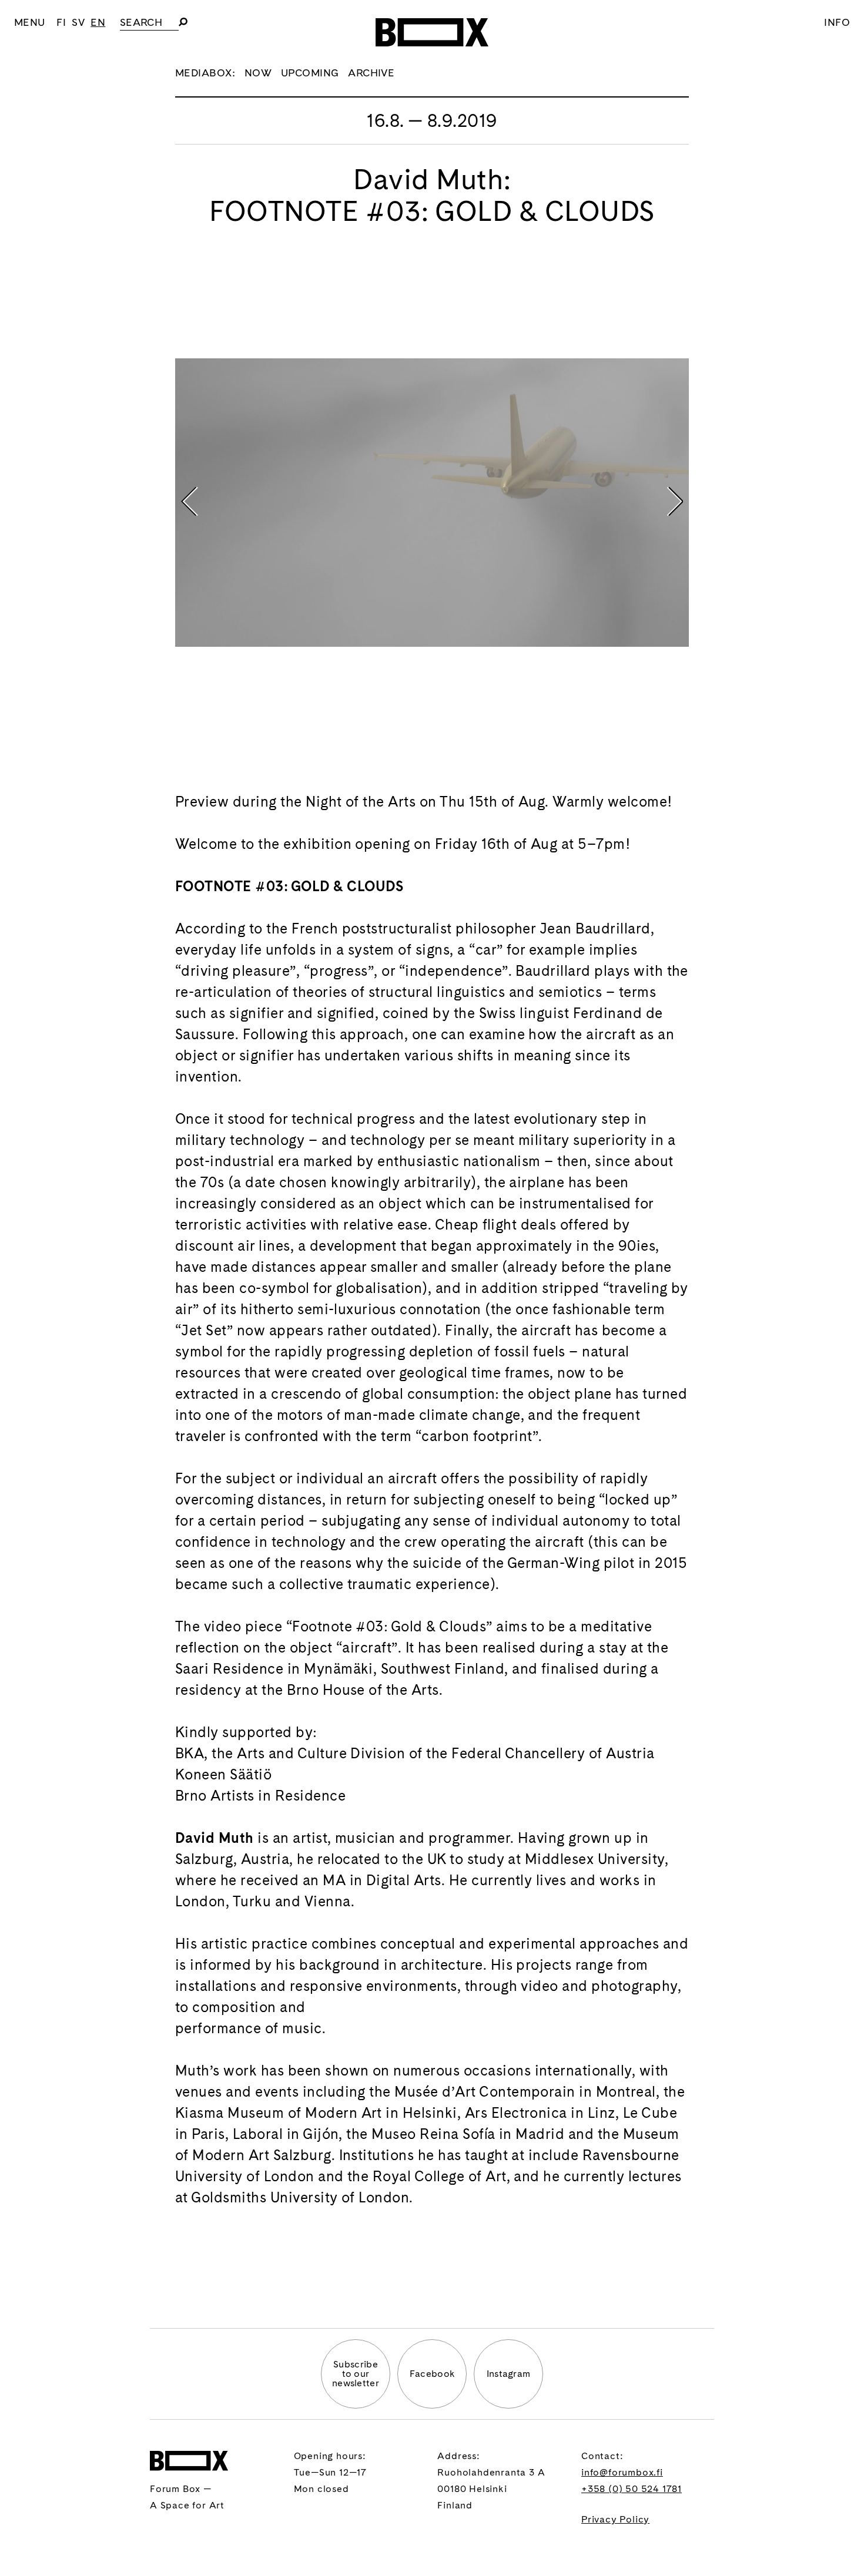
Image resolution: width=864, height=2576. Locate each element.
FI (61, 22)
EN (98, 22)
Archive (371, 73)
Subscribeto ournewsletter (356, 2374)
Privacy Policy (615, 2519)
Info (837, 22)
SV (78, 22)
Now (258, 73)
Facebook (432, 2374)
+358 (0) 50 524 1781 (632, 2489)
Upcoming (310, 73)
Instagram (509, 2374)
